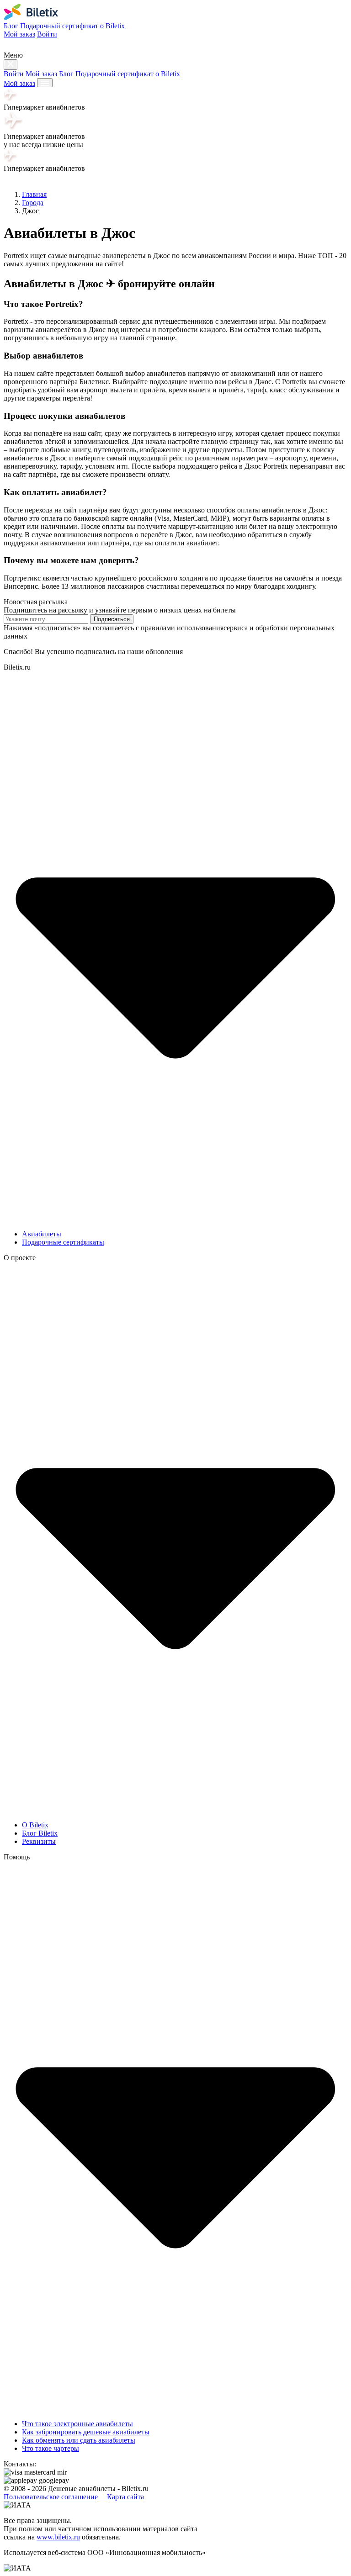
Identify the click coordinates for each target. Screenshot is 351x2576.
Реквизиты (39, 1841)
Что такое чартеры (51, 2448)
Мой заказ (19, 34)
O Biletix (35, 1825)
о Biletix (112, 26)
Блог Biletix (40, 1833)
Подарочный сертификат (59, 26)
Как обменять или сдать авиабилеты (79, 2440)
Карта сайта (125, 2497)
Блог (11, 26)
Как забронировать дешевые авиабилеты (86, 2432)
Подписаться (112, 619)
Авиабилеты (42, 1234)
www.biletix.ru (58, 2537)
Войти (47, 34)
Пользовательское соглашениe (51, 2497)
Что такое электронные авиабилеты (77, 2424)
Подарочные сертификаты (63, 1242)
